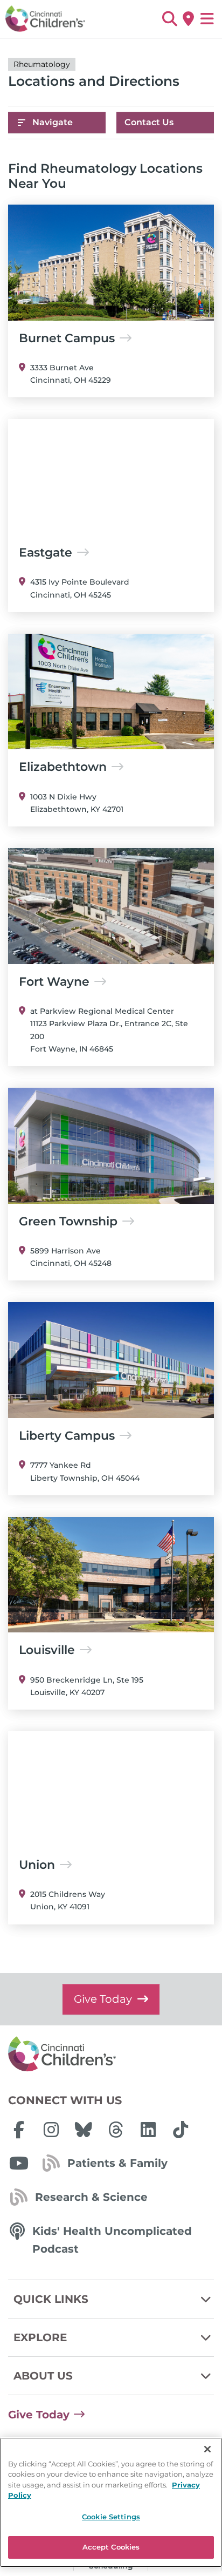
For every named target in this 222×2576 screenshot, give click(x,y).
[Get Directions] (188, 19)
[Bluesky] (84, 2130)
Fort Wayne (54, 982)
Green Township (68, 1222)
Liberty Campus (67, 1436)
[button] (169, 19)
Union (37, 1865)
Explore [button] (40, 2337)
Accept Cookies (111, 2547)
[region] (111, 2502)
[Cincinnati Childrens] (111, 2055)
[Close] (207, 2449)
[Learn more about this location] (111, 263)
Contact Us (149, 122)
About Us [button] (43, 2376)
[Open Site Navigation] (207, 19)
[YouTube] (19, 2163)
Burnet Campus (67, 338)
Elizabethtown (63, 767)
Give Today (103, 1999)
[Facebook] (19, 2130)
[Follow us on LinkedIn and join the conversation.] (148, 2130)
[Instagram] (51, 2130)
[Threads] (116, 2130)
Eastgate (46, 553)
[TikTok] (181, 2130)
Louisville (47, 1650)
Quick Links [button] (51, 2299)
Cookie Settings (111, 2517)
